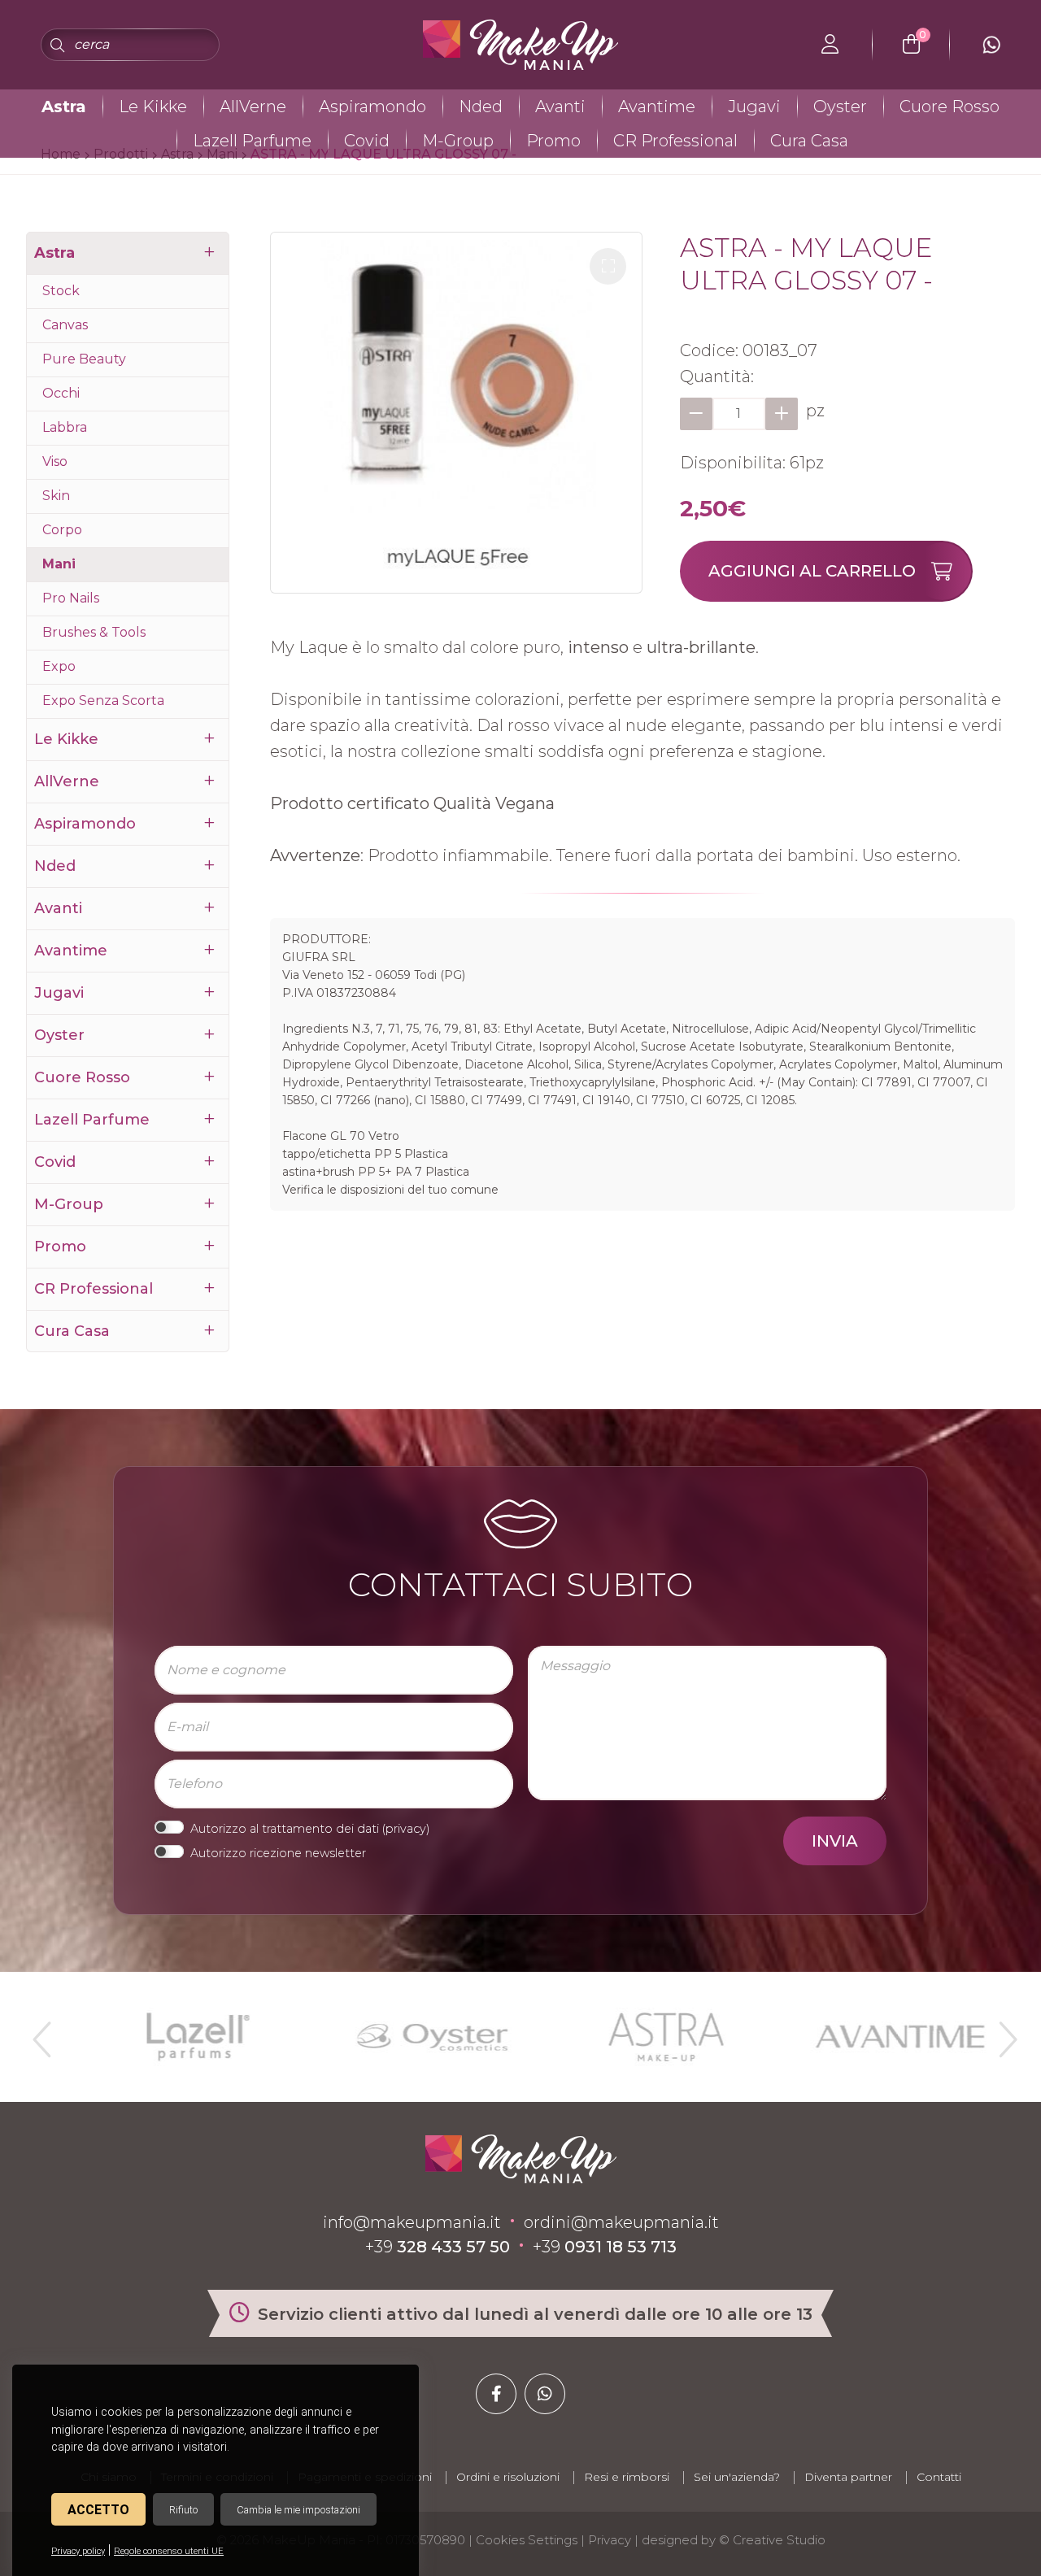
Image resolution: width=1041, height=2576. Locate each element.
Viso (55, 461)
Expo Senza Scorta (103, 701)
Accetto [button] (98, 2510)
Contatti (939, 2477)
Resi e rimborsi (627, 2477)
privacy (406, 1829)
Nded (481, 107)
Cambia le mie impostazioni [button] (298, 2510)
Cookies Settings (527, 2540)
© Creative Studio (772, 2540)
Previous (40, 2033)
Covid (367, 141)
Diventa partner (848, 2477)
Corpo (62, 530)
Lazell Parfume (252, 141)
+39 (438, 2247)
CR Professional (675, 141)
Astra (64, 107)
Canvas (65, 325)
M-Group (458, 141)
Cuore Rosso (950, 107)
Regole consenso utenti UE (169, 2551)
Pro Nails (71, 598)
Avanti (560, 107)
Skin (56, 496)
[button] (608, 266)
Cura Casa (809, 141)
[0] (911, 45)
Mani (59, 564)
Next (1001, 2033)
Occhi (61, 393)
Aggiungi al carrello (812, 571)
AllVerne (253, 107)
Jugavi (754, 107)
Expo (59, 666)
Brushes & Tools (94, 632)
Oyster (840, 107)
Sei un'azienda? (737, 2477)
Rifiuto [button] (183, 2510)
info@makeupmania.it (412, 2222)
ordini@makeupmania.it (621, 2222)
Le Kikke (153, 107)
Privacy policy (78, 2551)
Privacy (610, 2540)
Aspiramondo (372, 107)
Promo (553, 141)
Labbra (65, 427)
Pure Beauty (84, 359)
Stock (61, 291)
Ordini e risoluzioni (508, 2477)
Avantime (657, 107)
